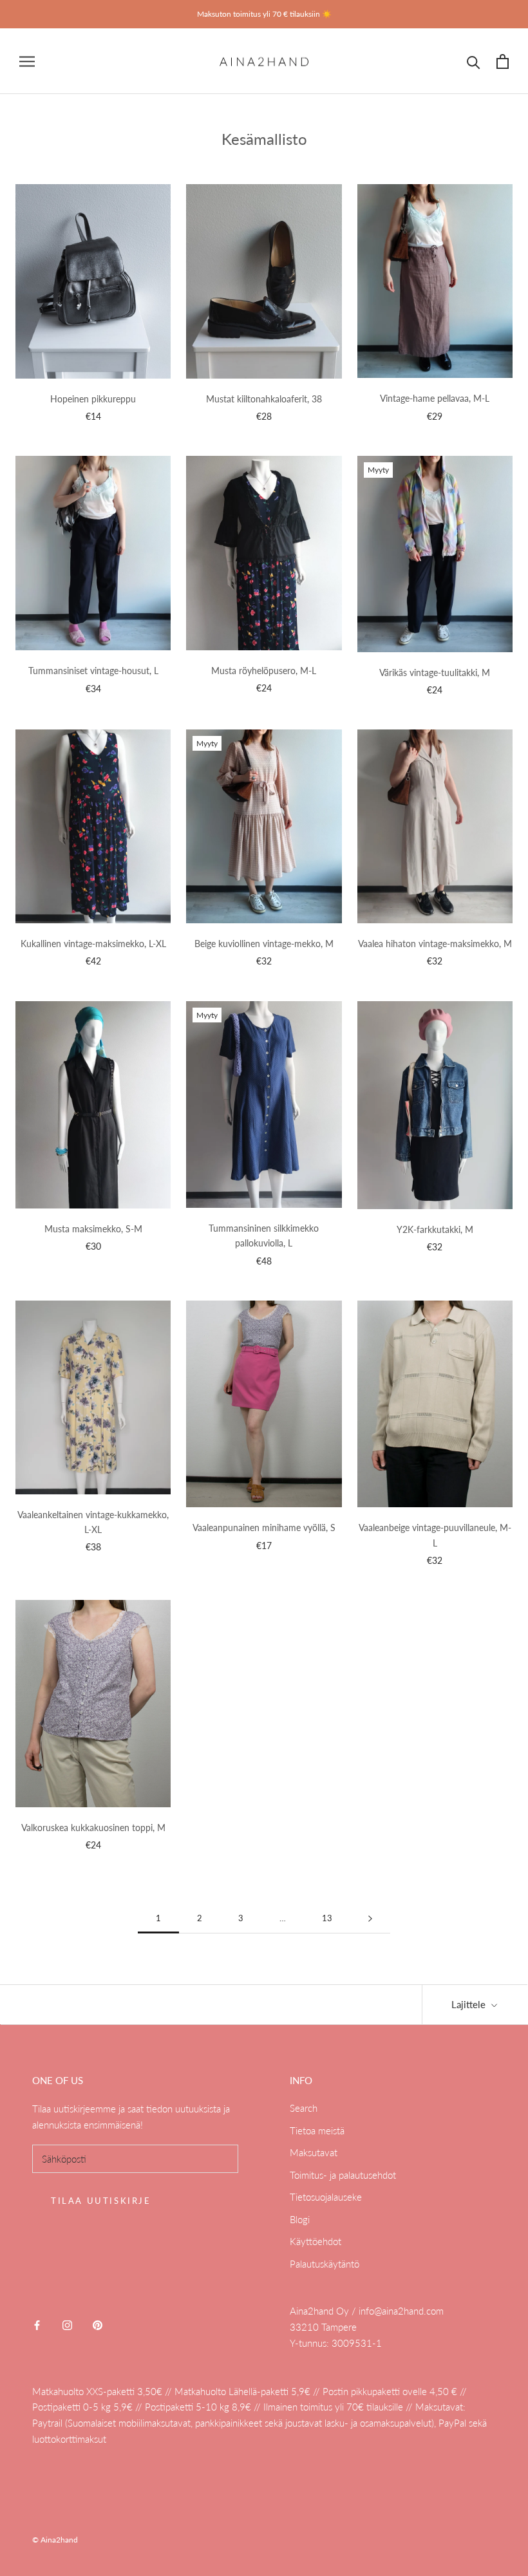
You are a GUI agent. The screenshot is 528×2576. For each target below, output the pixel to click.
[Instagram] (67, 2324)
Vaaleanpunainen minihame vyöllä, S (264, 1528)
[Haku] (474, 61)
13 (327, 1918)
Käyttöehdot (316, 2241)
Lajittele (470, 2004)
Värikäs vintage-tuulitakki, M (435, 672)
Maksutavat (314, 2152)
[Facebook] (37, 2324)
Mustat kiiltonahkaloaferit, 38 (264, 399)
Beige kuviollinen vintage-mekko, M (264, 944)
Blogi (300, 2219)
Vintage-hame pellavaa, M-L (435, 398)
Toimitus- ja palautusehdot (343, 2175)
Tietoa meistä (317, 2130)
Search (304, 2108)
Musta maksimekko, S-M (93, 1229)
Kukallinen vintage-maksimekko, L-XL (93, 944)
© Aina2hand (55, 2540)
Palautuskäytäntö (325, 2264)
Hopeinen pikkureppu (93, 399)
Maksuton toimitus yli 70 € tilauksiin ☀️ (264, 14)
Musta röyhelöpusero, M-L (264, 671)
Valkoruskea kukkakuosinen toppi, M (93, 1828)
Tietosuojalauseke (326, 2197)
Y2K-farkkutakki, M (435, 1229)
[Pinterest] (98, 2324)
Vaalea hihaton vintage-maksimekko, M (435, 944)
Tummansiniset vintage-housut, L (93, 671)
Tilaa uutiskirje (101, 2201)
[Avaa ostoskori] (503, 61)
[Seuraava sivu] (370, 1919)
